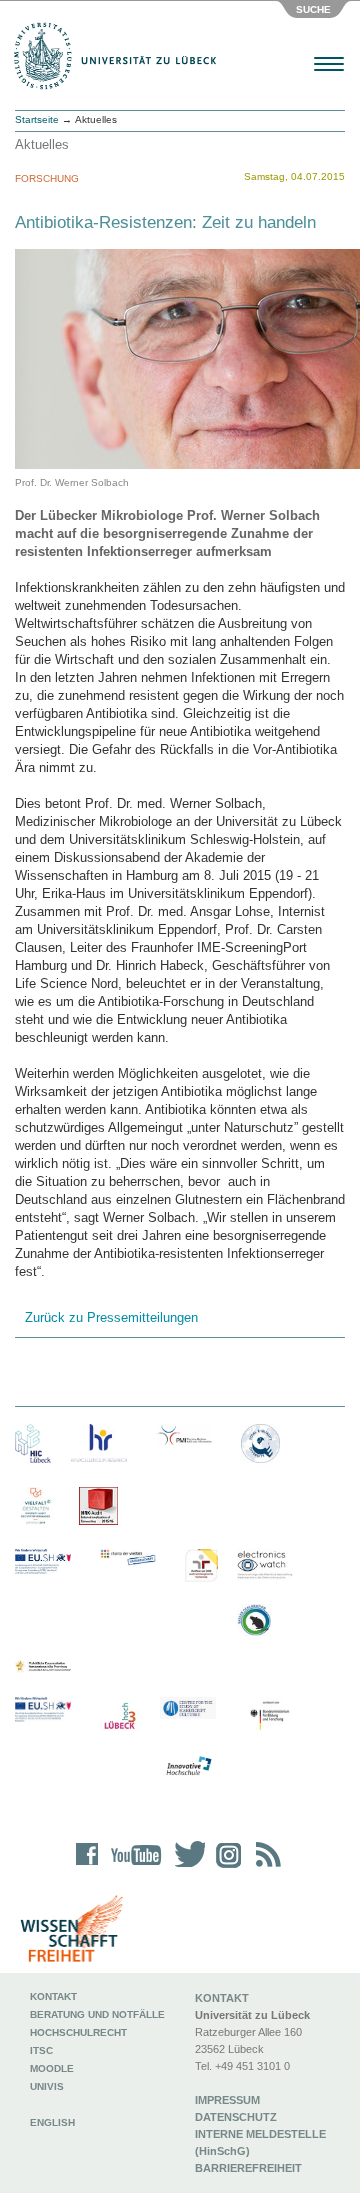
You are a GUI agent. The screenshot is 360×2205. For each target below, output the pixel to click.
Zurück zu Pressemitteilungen (111, 1317)
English (54, 2122)
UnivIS (47, 2086)
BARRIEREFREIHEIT (248, 2168)
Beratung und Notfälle (97, 2014)
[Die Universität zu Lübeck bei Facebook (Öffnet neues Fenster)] (87, 1867)
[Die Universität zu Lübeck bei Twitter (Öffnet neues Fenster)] (185, 1867)
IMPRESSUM (227, 2100)
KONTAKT (222, 1998)
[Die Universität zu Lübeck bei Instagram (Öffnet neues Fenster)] (225, 1867)
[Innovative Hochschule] (188, 1767)
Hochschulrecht (78, 2032)
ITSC (41, 2050)
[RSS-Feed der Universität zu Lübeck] (265, 1867)
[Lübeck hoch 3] (119, 1716)
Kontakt (53, 1996)
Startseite (37, 119)
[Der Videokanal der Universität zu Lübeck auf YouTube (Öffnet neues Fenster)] (132, 1867)
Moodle (52, 2068)
